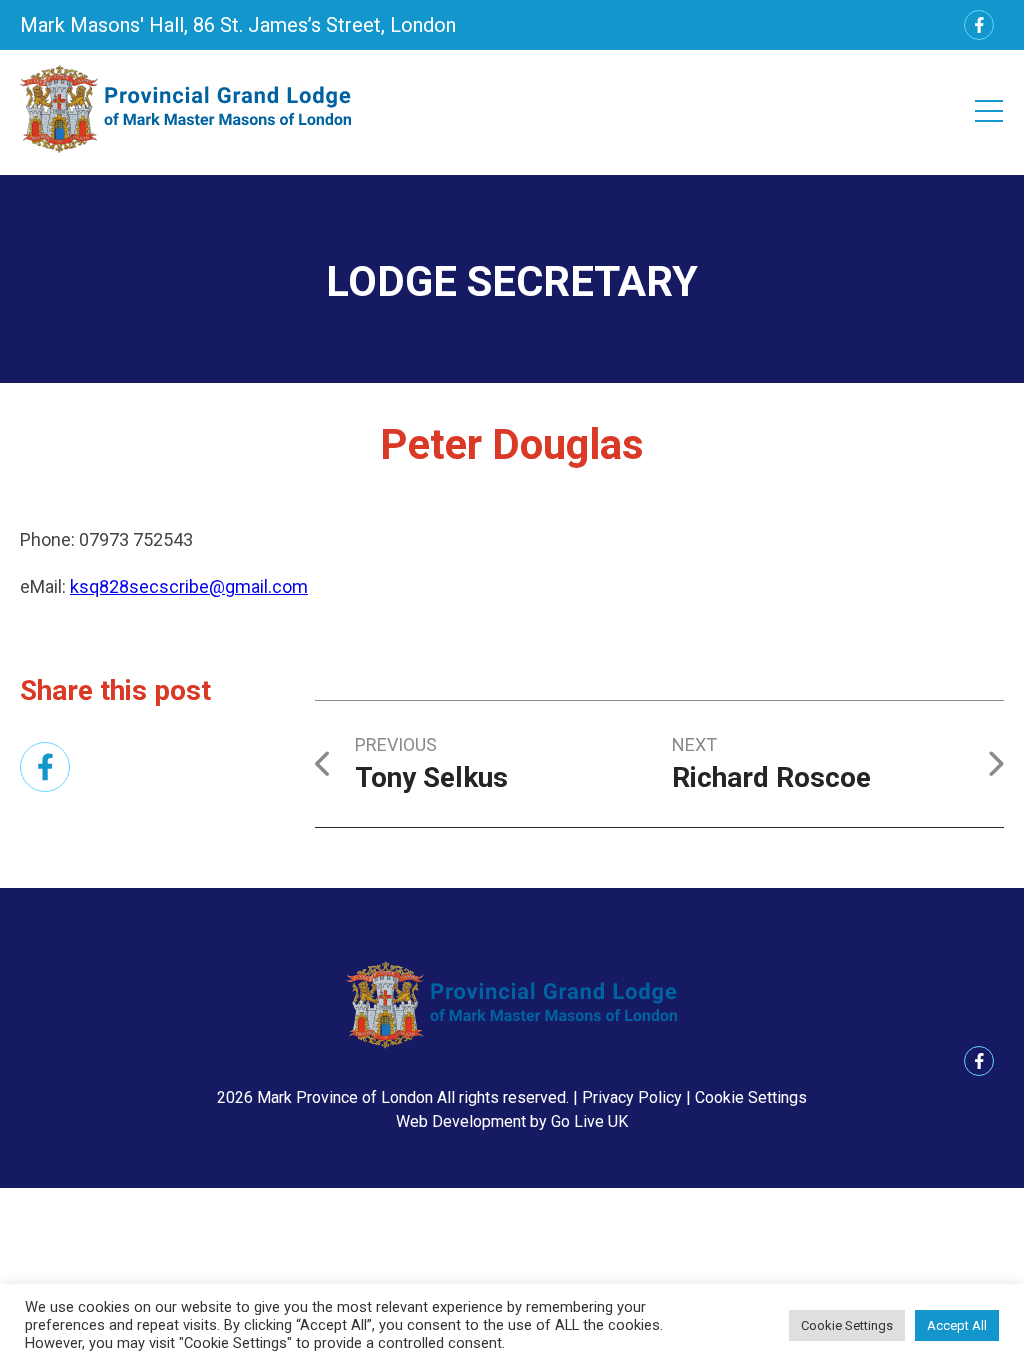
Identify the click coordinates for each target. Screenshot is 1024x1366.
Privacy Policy (632, 1097)
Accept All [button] (957, 1325)
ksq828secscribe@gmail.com (189, 586)
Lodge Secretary (512, 281)
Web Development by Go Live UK (512, 1121)
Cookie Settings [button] (751, 1097)
